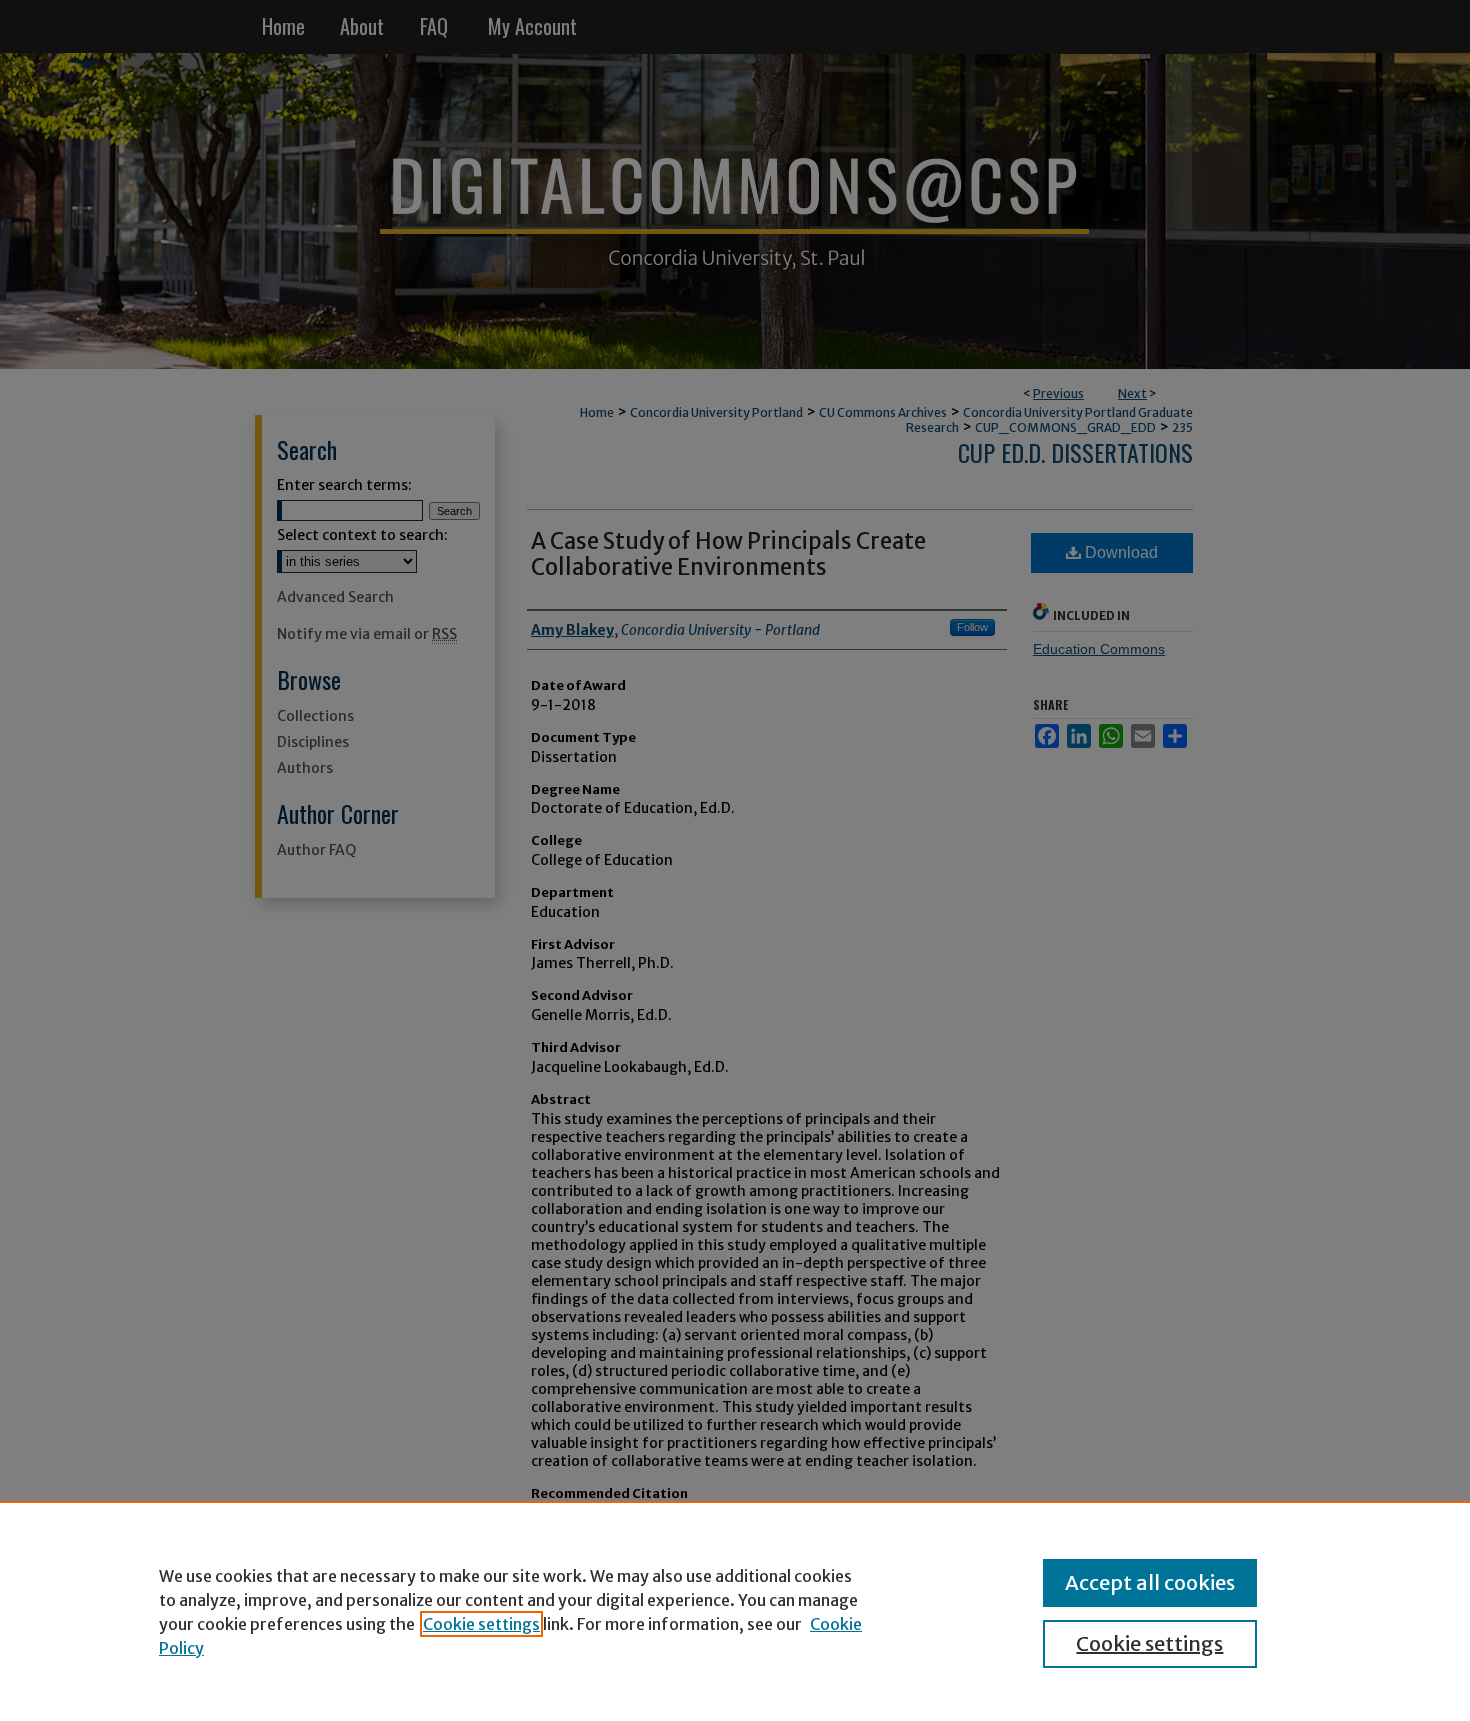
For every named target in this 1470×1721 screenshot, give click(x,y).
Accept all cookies (1150, 1582)
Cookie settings (481, 1624)
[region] (735, 1611)
